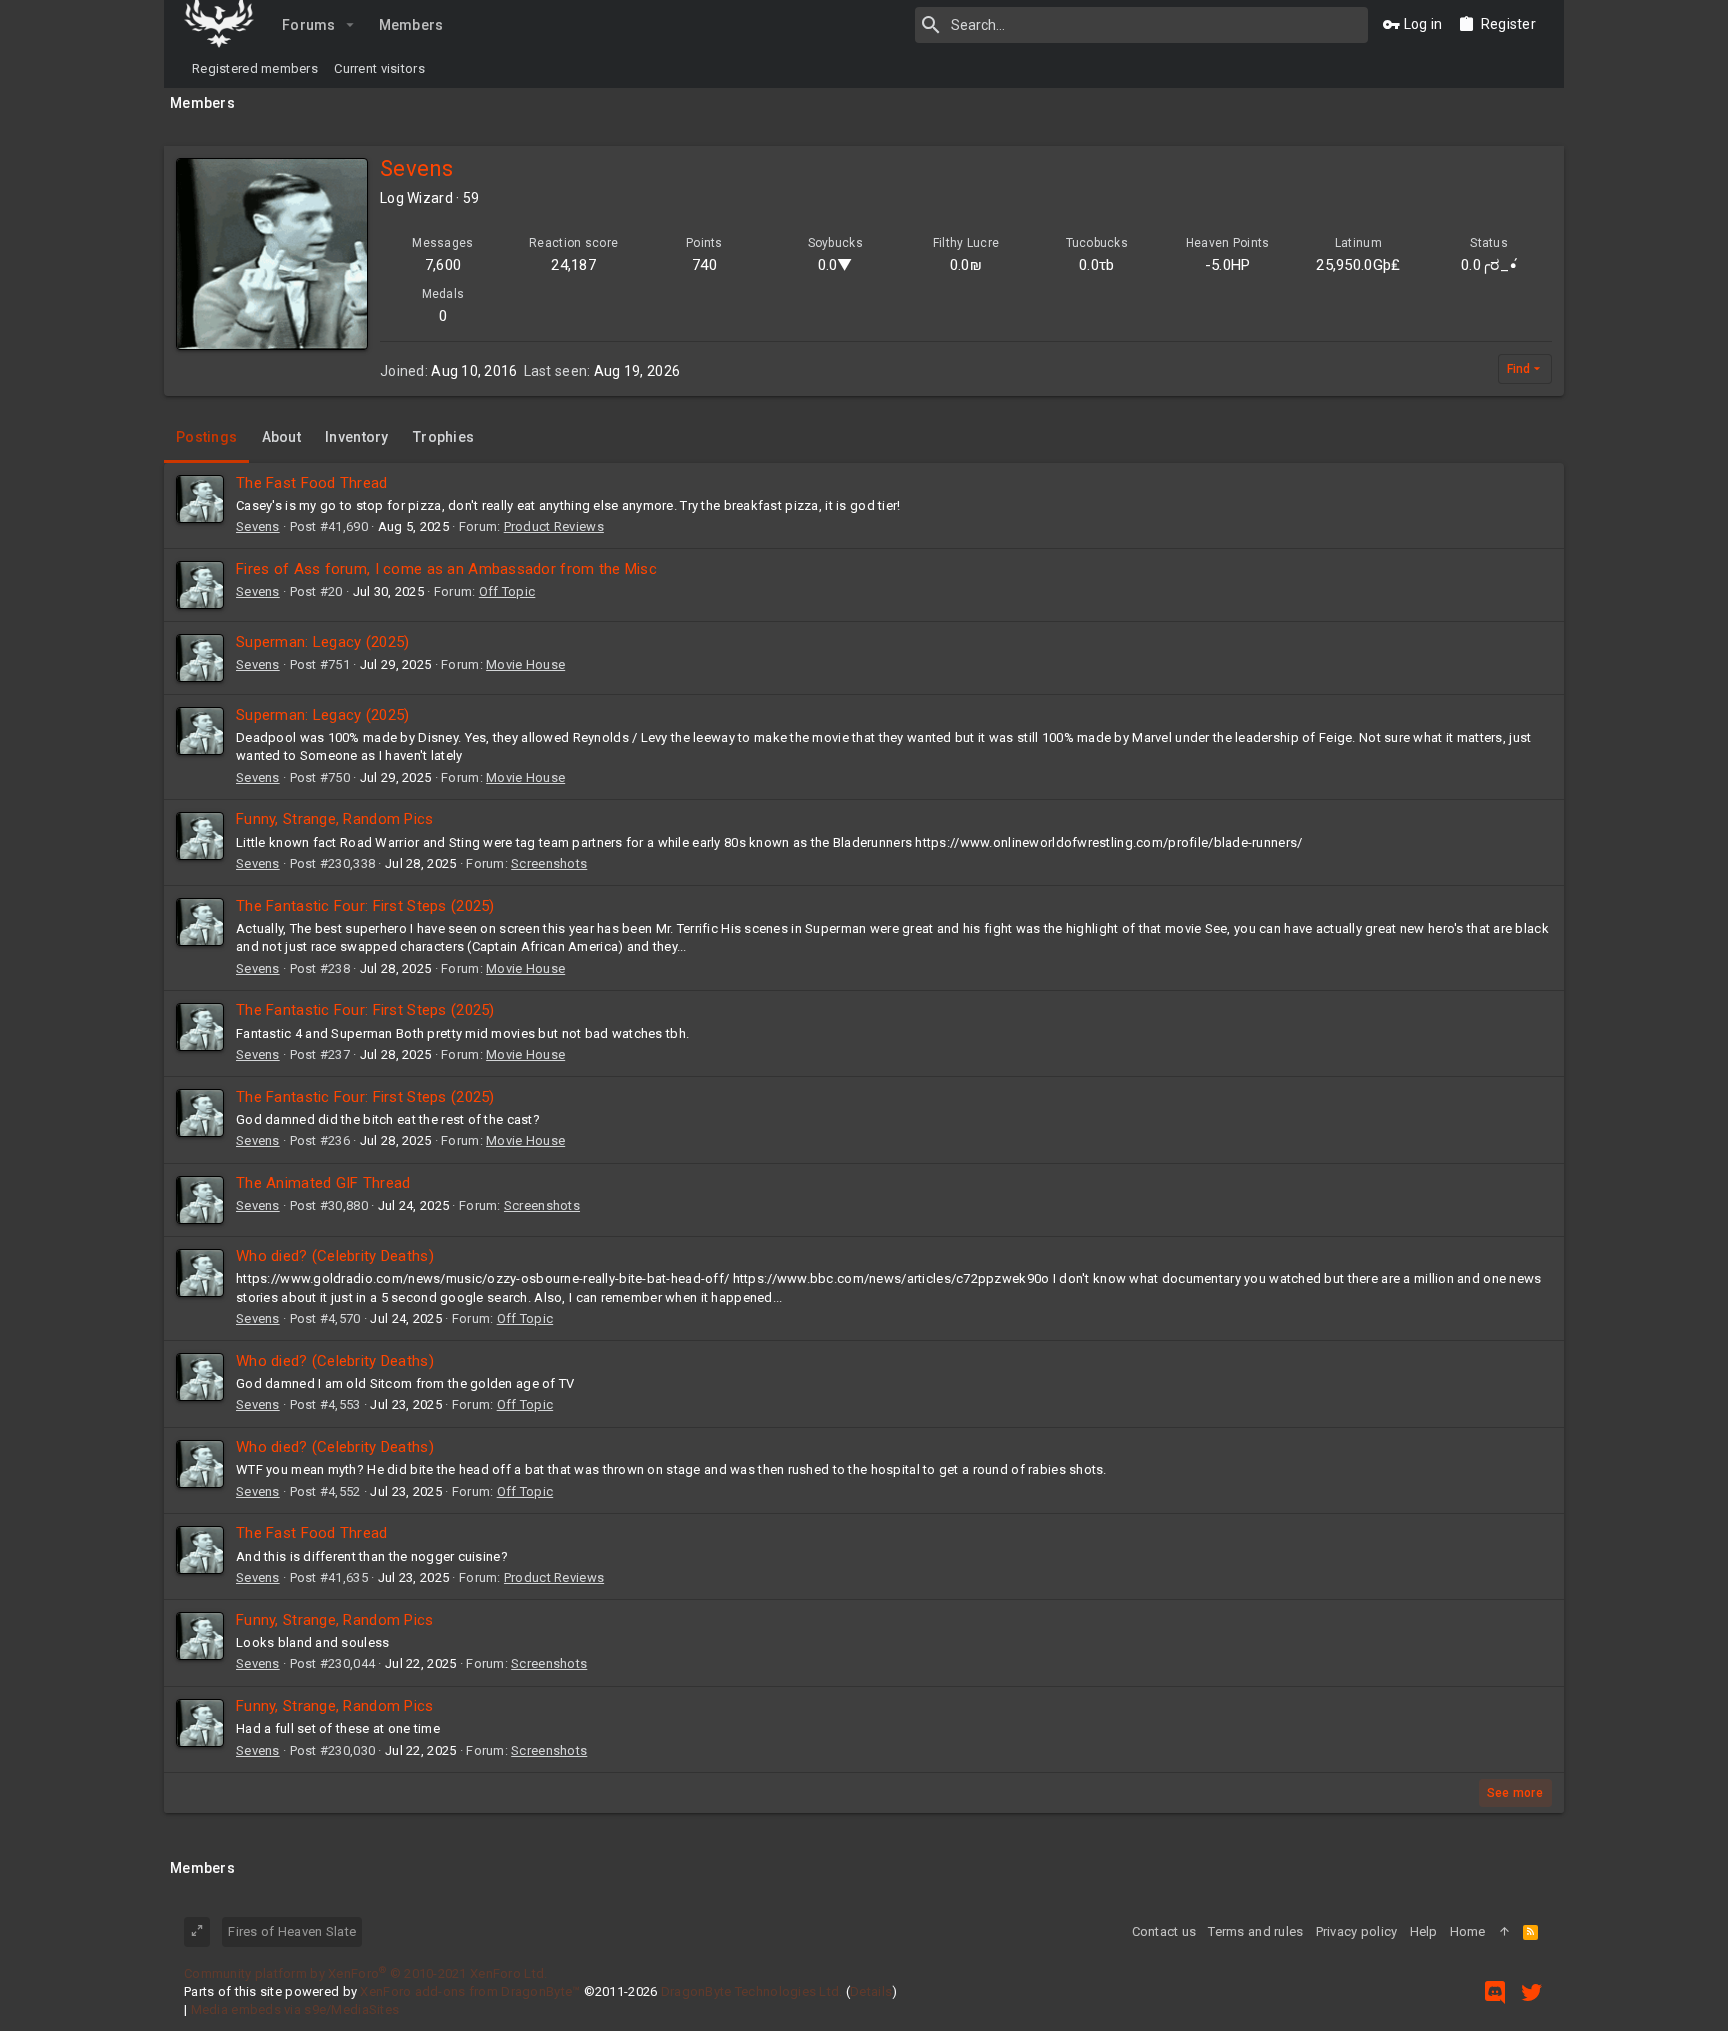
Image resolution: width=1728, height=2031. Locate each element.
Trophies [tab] (443, 437)
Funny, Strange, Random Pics (335, 819)
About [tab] (281, 437)
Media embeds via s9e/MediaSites (295, 2009)
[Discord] (1495, 1992)
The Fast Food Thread (312, 483)
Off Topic (507, 591)
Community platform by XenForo (365, 1973)
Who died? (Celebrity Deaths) (335, 1256)
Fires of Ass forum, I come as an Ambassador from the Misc (446, 569)
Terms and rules (1255, 1931)
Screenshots (549, 863)
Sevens (258, 526)
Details (871, 1991)
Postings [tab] (206, 437)
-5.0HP (1228, 265)
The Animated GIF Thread (323, 1183)
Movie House (525, 664)
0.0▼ (835, 265)
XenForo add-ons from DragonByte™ (470, 1991)
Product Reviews (554, 526)
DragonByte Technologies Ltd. (752, 1991)
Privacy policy (1357, 1931)
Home (1468, 1931)
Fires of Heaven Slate (292, 1931)
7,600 (443, 265)
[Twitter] (1532, 1992)
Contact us (1164, 1931)
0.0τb (1096, 265)
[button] (350, 25)
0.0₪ (966, 265)
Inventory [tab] (357, 437)
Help (1424, 1931)
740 (704, 265)
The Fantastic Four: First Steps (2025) (365, 906)
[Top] (1504, 1932)
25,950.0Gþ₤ (1358, 265)
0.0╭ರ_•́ (1489, 265)
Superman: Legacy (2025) (322, 642)
